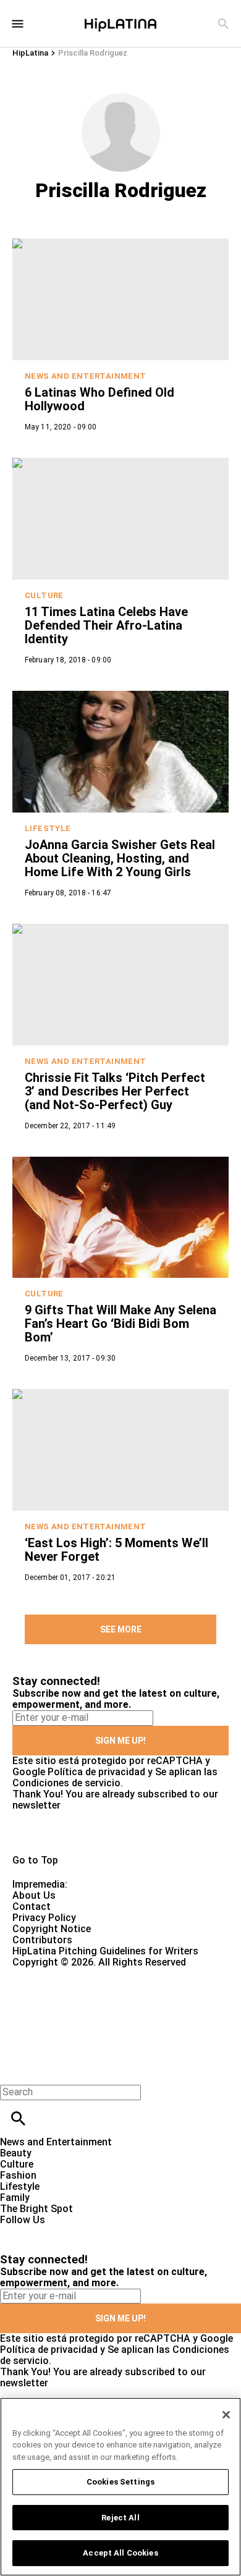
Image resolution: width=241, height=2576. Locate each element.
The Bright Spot (36, 2209)
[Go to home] (120, 1833)
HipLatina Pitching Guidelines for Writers (105, 1951)
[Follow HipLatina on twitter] (45, 2231)
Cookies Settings (120, 2482)
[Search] (223, 24)
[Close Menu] (14, 2071)
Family (15, 2198)
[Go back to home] (99, 2013)
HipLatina (30, 53)
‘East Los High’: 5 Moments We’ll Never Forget (116, 1550)
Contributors (42, 1940)
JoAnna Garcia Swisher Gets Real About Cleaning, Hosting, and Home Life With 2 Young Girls (120, 858)
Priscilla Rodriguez (93, 53)
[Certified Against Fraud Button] (57, 1973)
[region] (120, 2487)
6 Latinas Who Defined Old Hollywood (99, 399)
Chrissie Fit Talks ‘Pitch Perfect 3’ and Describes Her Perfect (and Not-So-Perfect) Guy (115, 1091)
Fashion (18, 2175)
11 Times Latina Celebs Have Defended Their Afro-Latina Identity (106, 625)
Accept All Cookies (120, 2553)
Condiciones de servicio (66, 1783)
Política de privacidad (96, 1772)
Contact (32, 1907)
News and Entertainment (86, 376)
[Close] (226, 2415)
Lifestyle (48, 828)
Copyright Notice (52, 1929)
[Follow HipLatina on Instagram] (74, 2231)
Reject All (120, 2518)
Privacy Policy (44, 1918)
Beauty (16, 2153)
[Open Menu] (18, 24)
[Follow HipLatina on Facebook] (15, 2231)
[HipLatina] (120, 23)
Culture (44, 595)
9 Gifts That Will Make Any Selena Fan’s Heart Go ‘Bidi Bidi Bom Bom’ (120, 1324)
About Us (34, 1895)
